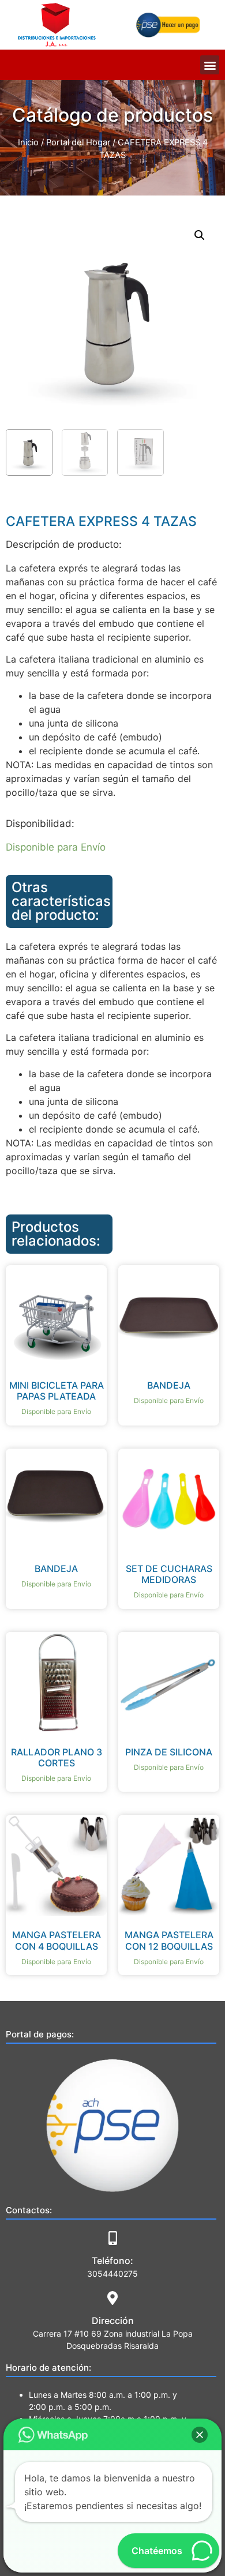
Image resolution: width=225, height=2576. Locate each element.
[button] (210, 65)
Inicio (28, 142)
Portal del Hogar (78, 142)
